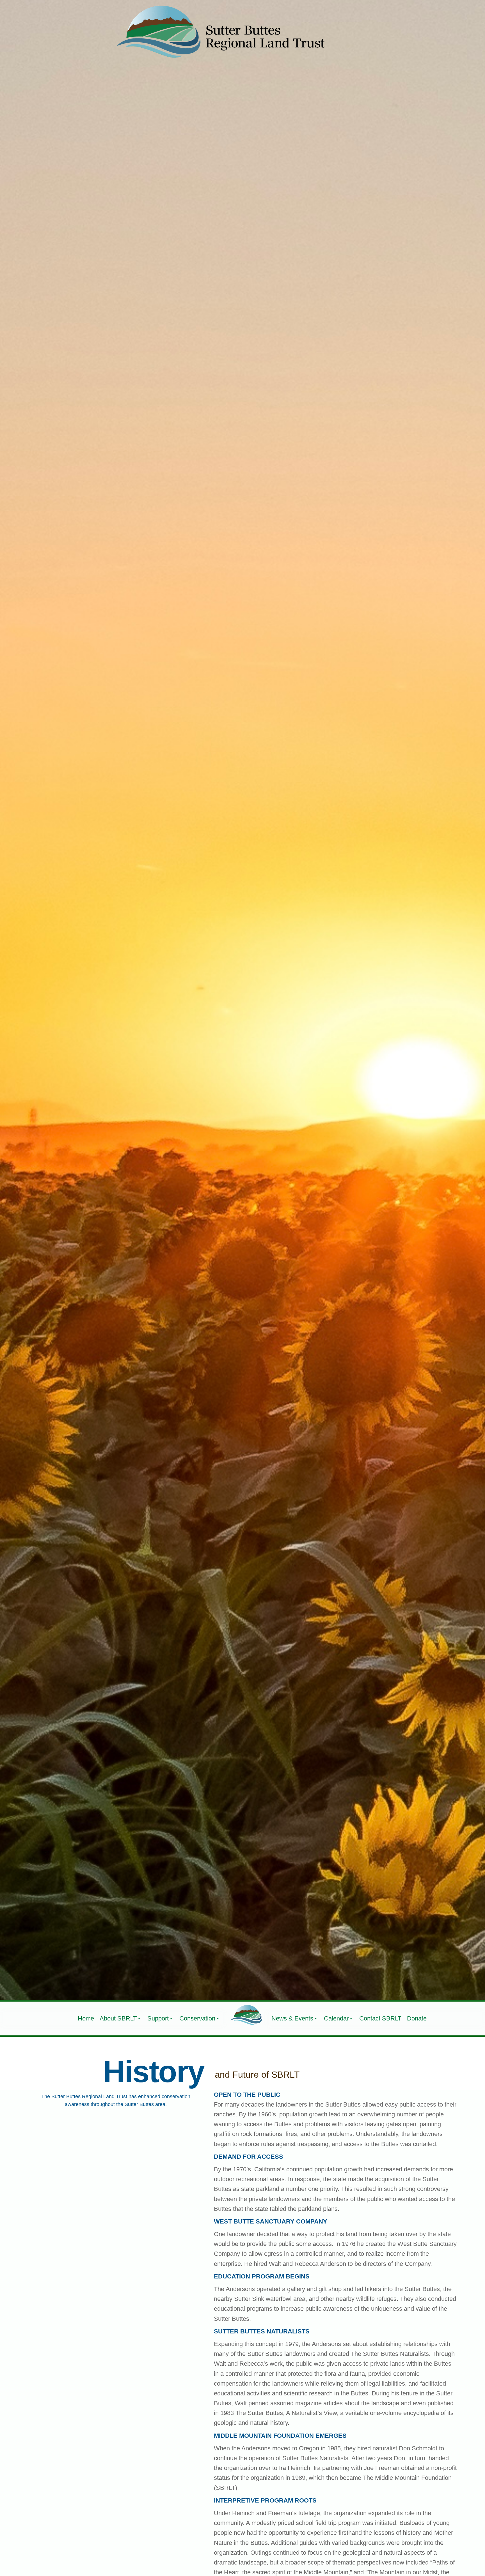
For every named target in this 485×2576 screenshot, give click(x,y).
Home (86, 2018)
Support (158, 2018)
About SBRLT (118, 2018)
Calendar (336, 2018)
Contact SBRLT (380, 2018)
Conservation (197, 2018)
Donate (417, 2018)
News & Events (292, 2018)
